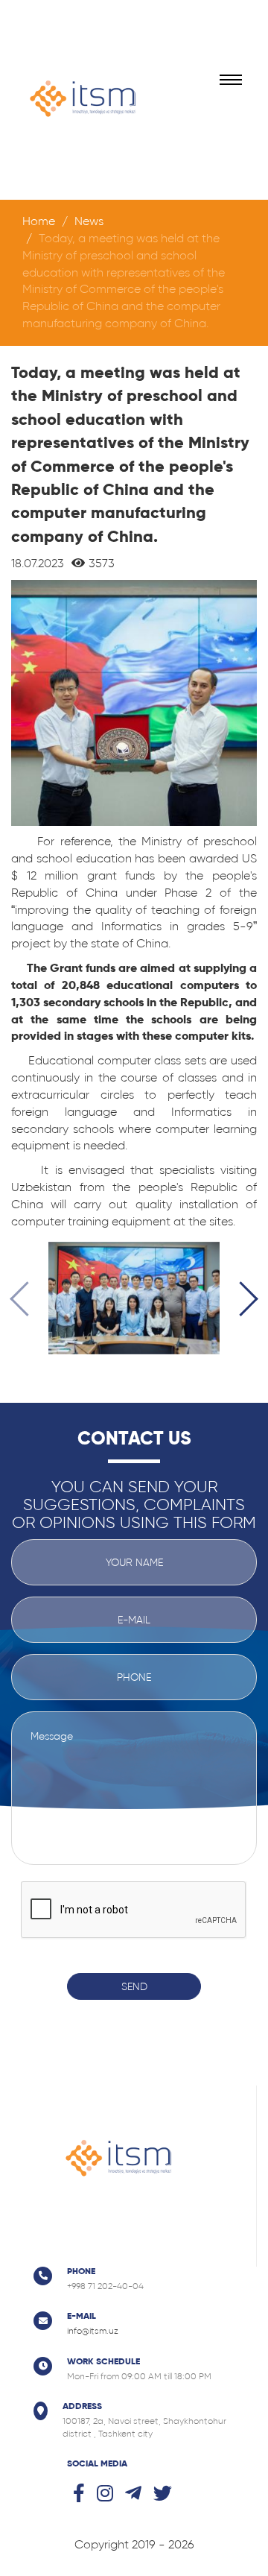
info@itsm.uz (93, 2331)
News (89, 221)
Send (134, 1986)
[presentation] (27, 1301)
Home (39, 221)
